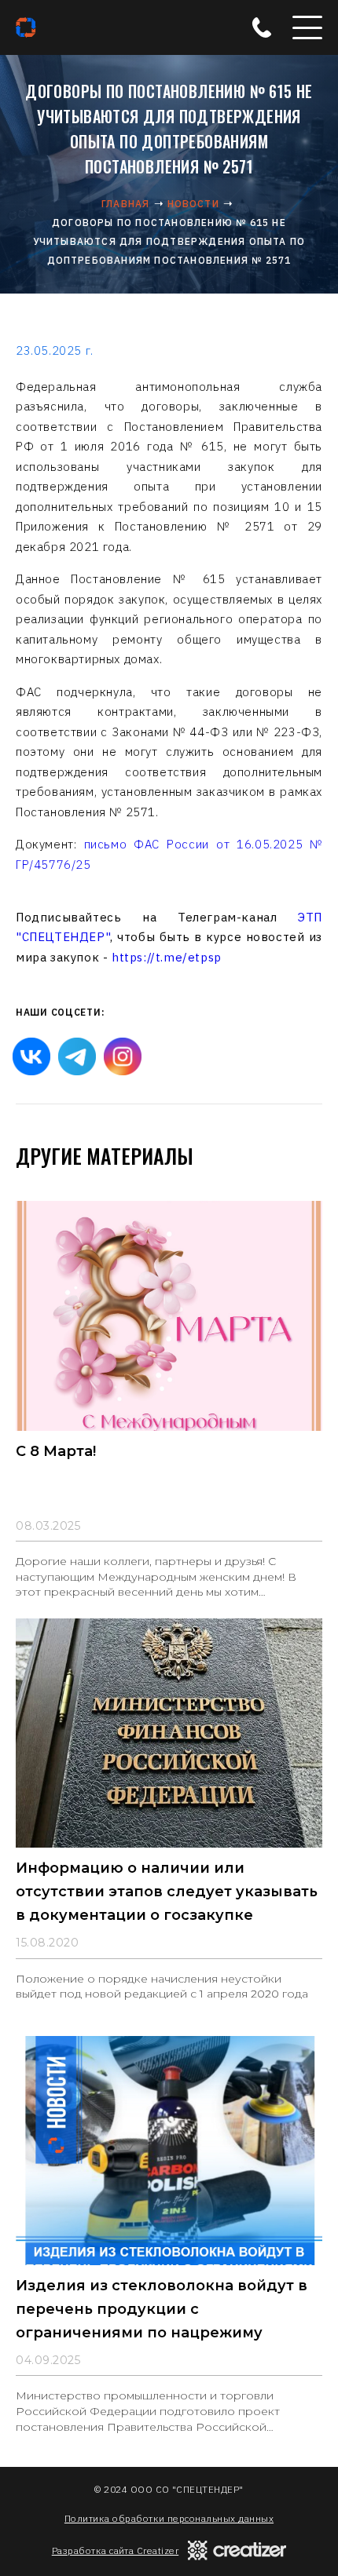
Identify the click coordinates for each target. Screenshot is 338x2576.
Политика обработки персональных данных (169, 2518)
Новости (193, 204)
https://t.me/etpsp (167, 957)
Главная (125, 204)
